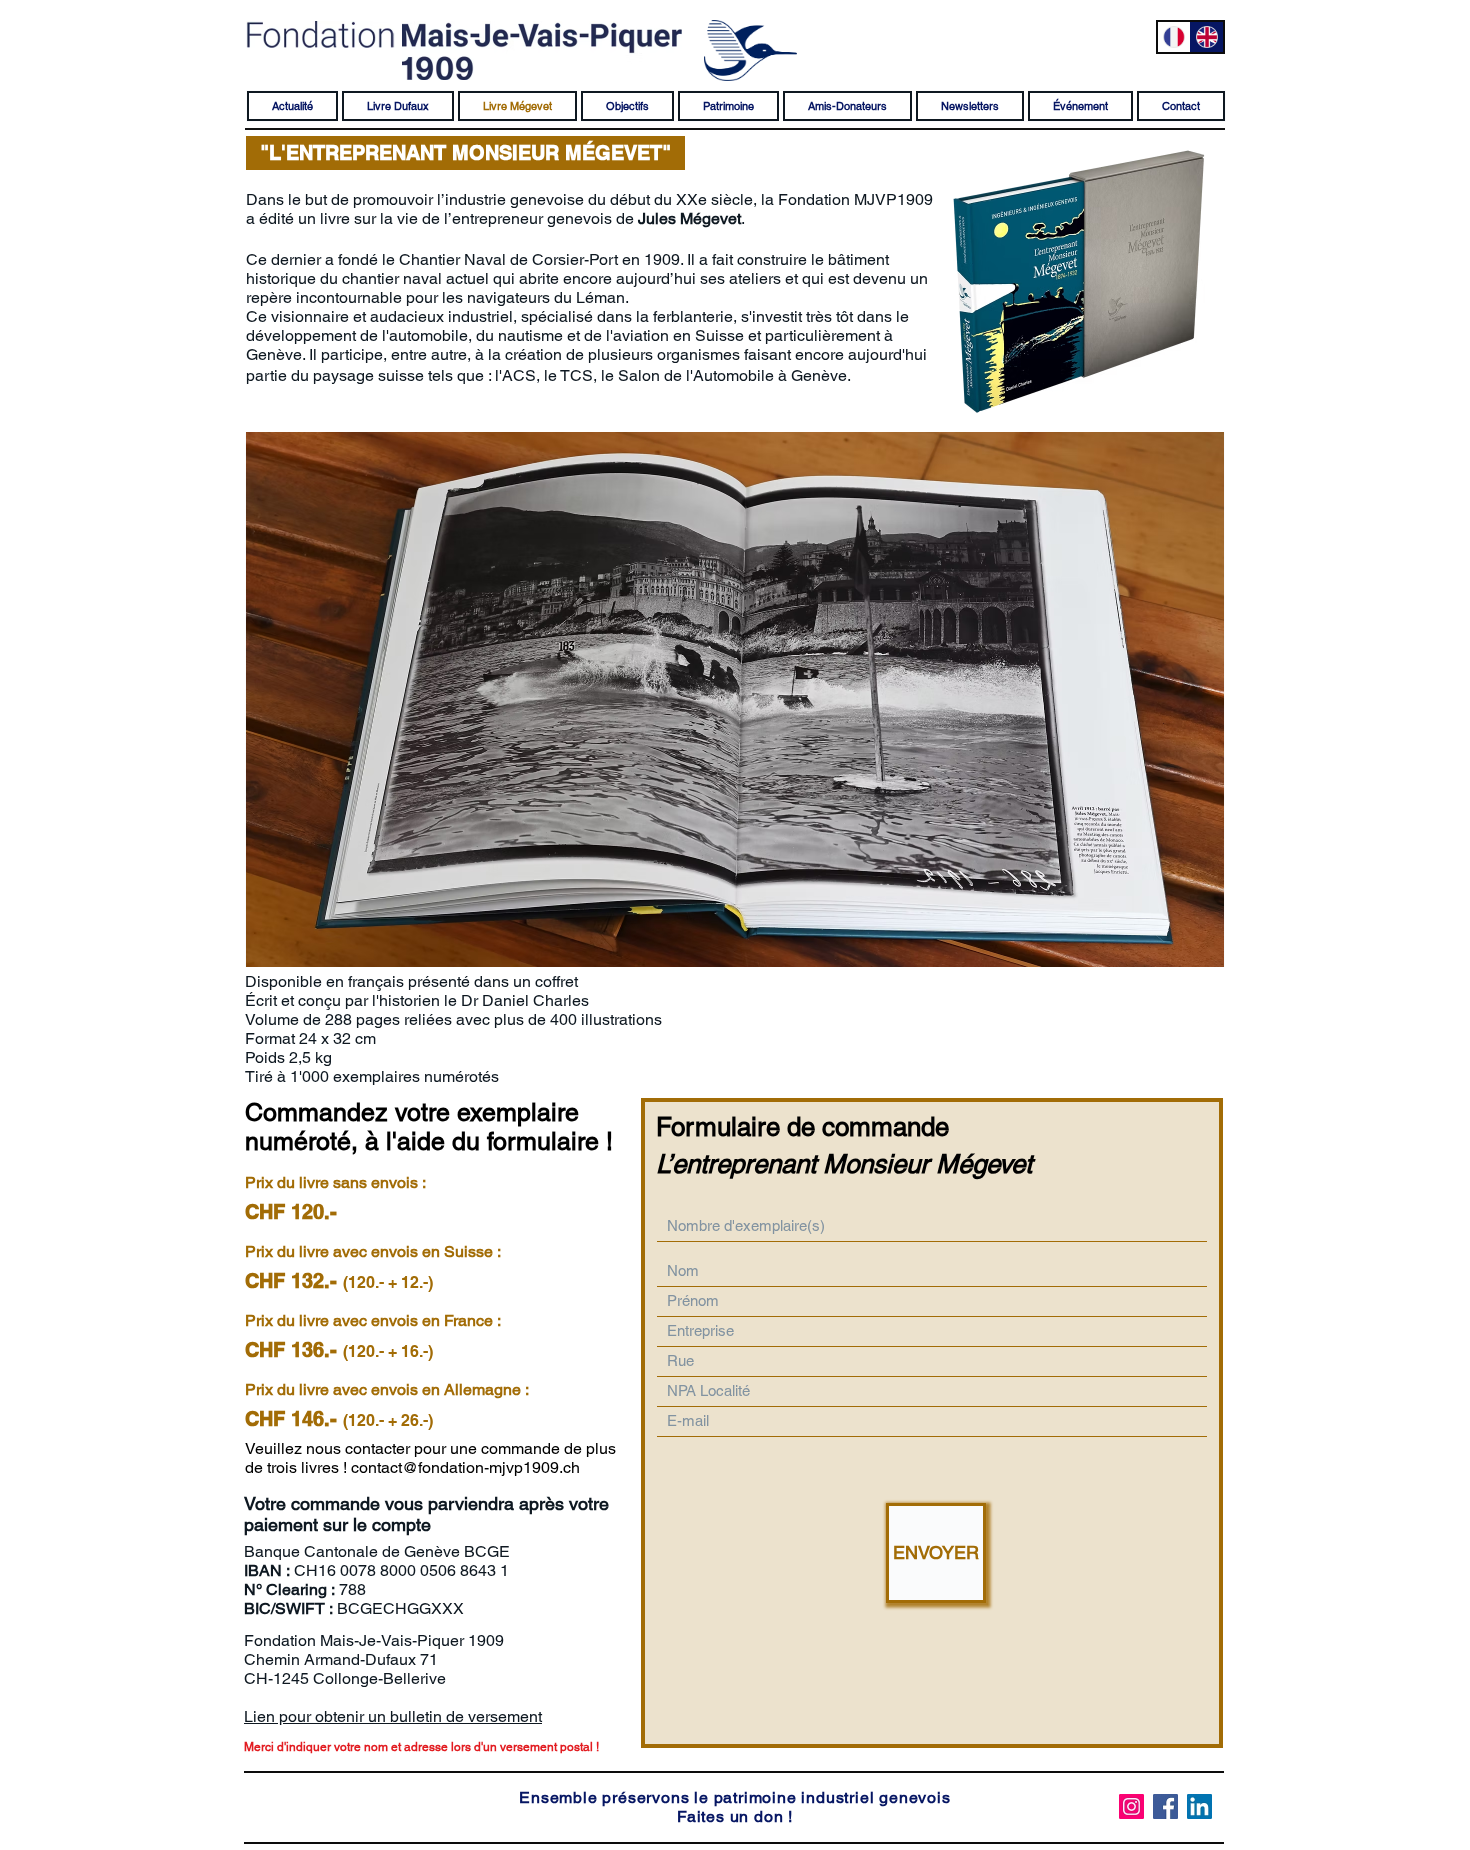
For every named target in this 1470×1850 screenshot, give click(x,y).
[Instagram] (1131, 1806)
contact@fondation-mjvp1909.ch (465, 1467)
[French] (1174, 37)
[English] (1206, 37)
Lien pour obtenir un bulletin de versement (393, 1716)
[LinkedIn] (1199, 1806)
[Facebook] (1165, 1806)
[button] (465, 153)
